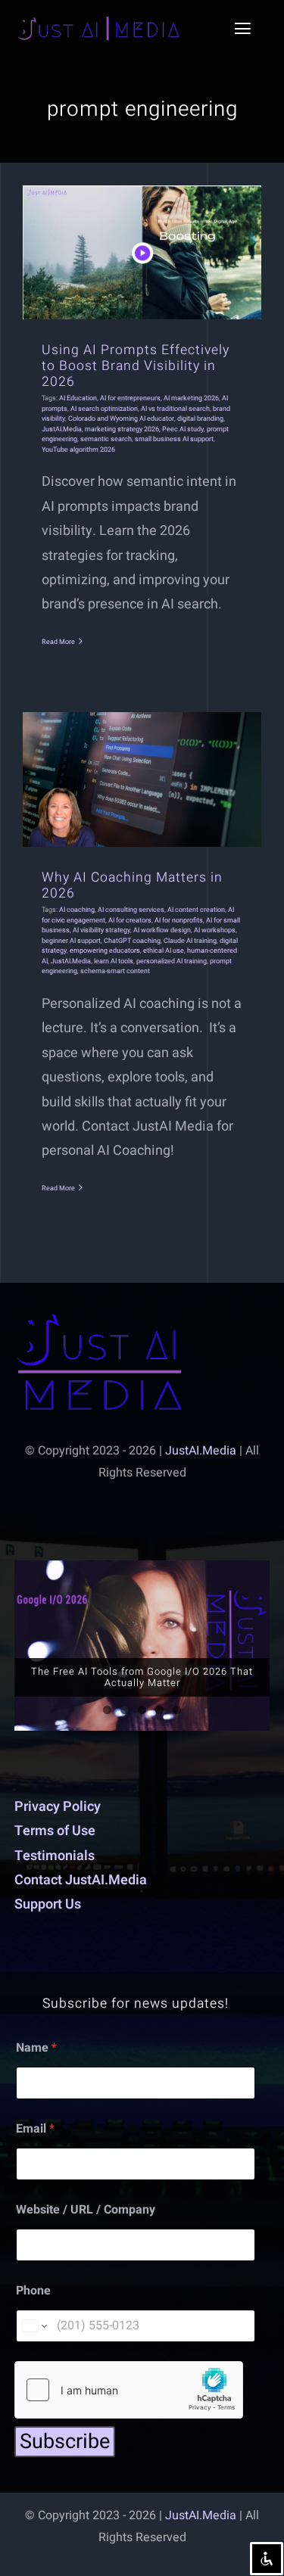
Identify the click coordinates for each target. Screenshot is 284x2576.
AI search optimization (104, 409)
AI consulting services (131, 910)
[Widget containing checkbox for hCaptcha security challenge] (129, 2390)
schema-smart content (115, 971)
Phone (33, 2291)
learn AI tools (114, 961)
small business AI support (174, 439)
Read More (58, 642)
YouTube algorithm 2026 (78, 450)
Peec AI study (183, 429)
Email (35, 2129)
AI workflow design (162, 930)
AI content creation (196, 910)
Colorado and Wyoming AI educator (121, 419)
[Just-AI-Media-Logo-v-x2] (100, 1320)
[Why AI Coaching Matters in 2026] (142, 779)
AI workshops (215, 930)
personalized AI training (172, 961)
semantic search (106, 439)
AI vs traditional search (175, 409)
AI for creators (130, 921)
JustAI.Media (62, 429)
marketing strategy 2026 (122, 429)
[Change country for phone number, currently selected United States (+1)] (34, 2326)
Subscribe (65, 2442)
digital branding (200, 419)
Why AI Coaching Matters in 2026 (132, 885)
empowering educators (105, 951)
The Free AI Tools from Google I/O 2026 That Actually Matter (142, 1677)
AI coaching (77, 910)
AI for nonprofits (179, 921)
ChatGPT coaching (132, 941)
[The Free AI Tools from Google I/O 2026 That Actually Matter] (142, 1646)
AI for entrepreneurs (130, 398)
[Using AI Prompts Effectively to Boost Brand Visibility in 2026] (142, 252)
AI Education (78, 398)
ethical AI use (164, 951)
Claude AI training (190, 941)
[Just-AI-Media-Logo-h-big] (98, 23)
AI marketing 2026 (191, 398)
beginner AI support (71, 941)
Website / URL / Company (86, 2210)
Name (36, 2048)
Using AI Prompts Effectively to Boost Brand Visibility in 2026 (136, 366)
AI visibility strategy (101, 930)
